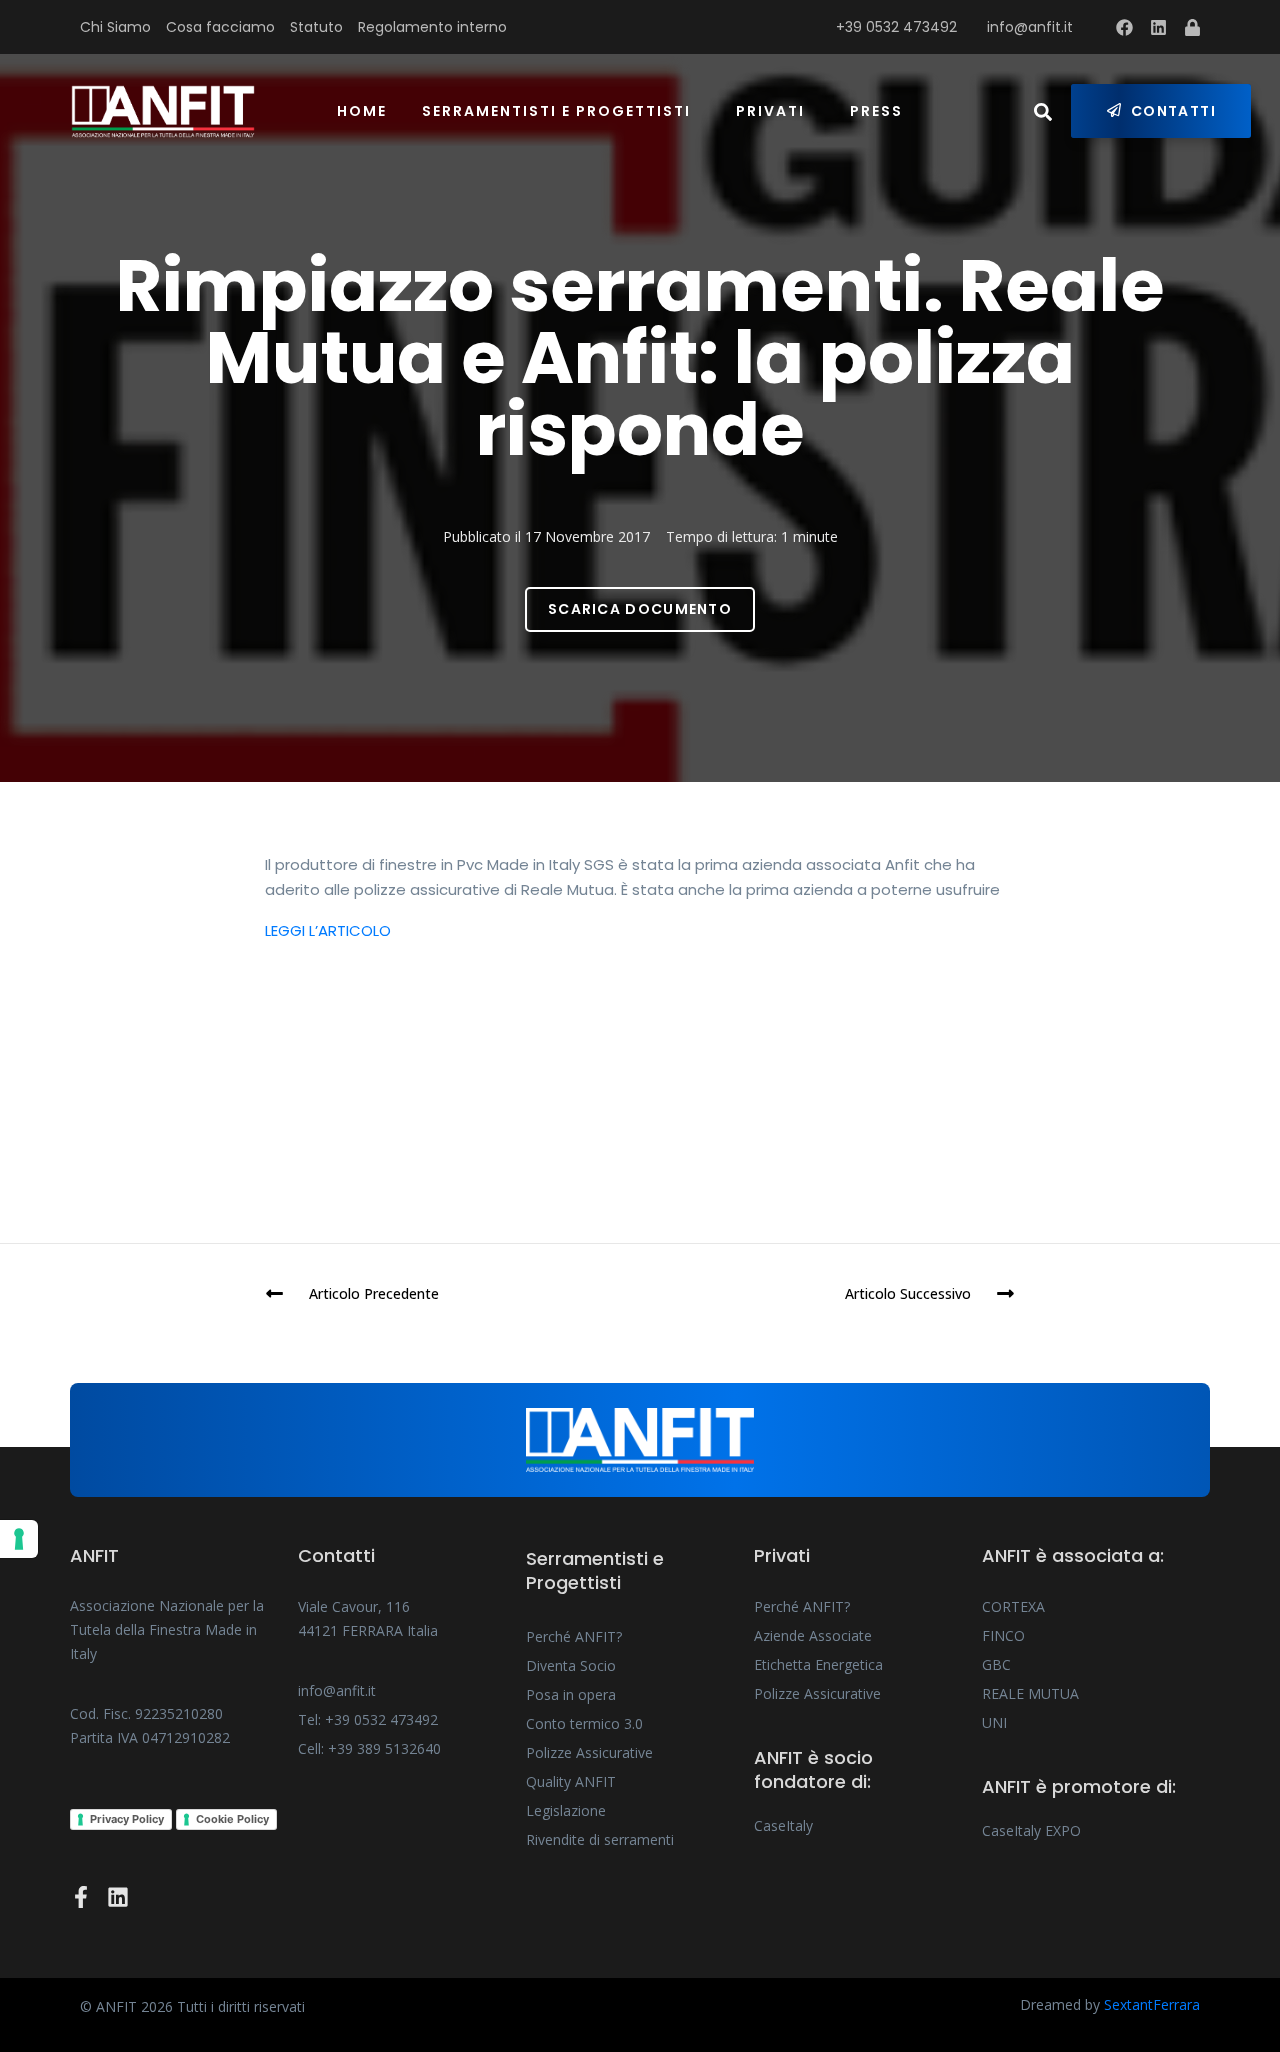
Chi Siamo (115, 27)
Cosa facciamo (220, 27)
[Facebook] (1125, 27)
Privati (770, 111)
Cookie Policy (232, 1819)
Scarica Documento (640, 609)
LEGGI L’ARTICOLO (328, 930)
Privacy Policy (127, 1819)
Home (362, 111)
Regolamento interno (432, 27)
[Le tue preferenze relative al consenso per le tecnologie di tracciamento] (19, 1539)
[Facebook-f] (81, 1897)
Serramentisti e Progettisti (556, 111)
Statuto (316, 27)
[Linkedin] (1159, 27)
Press (876, 111)
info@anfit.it (1030, 27)
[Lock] (1193, 27)
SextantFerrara (1152, 2004)
